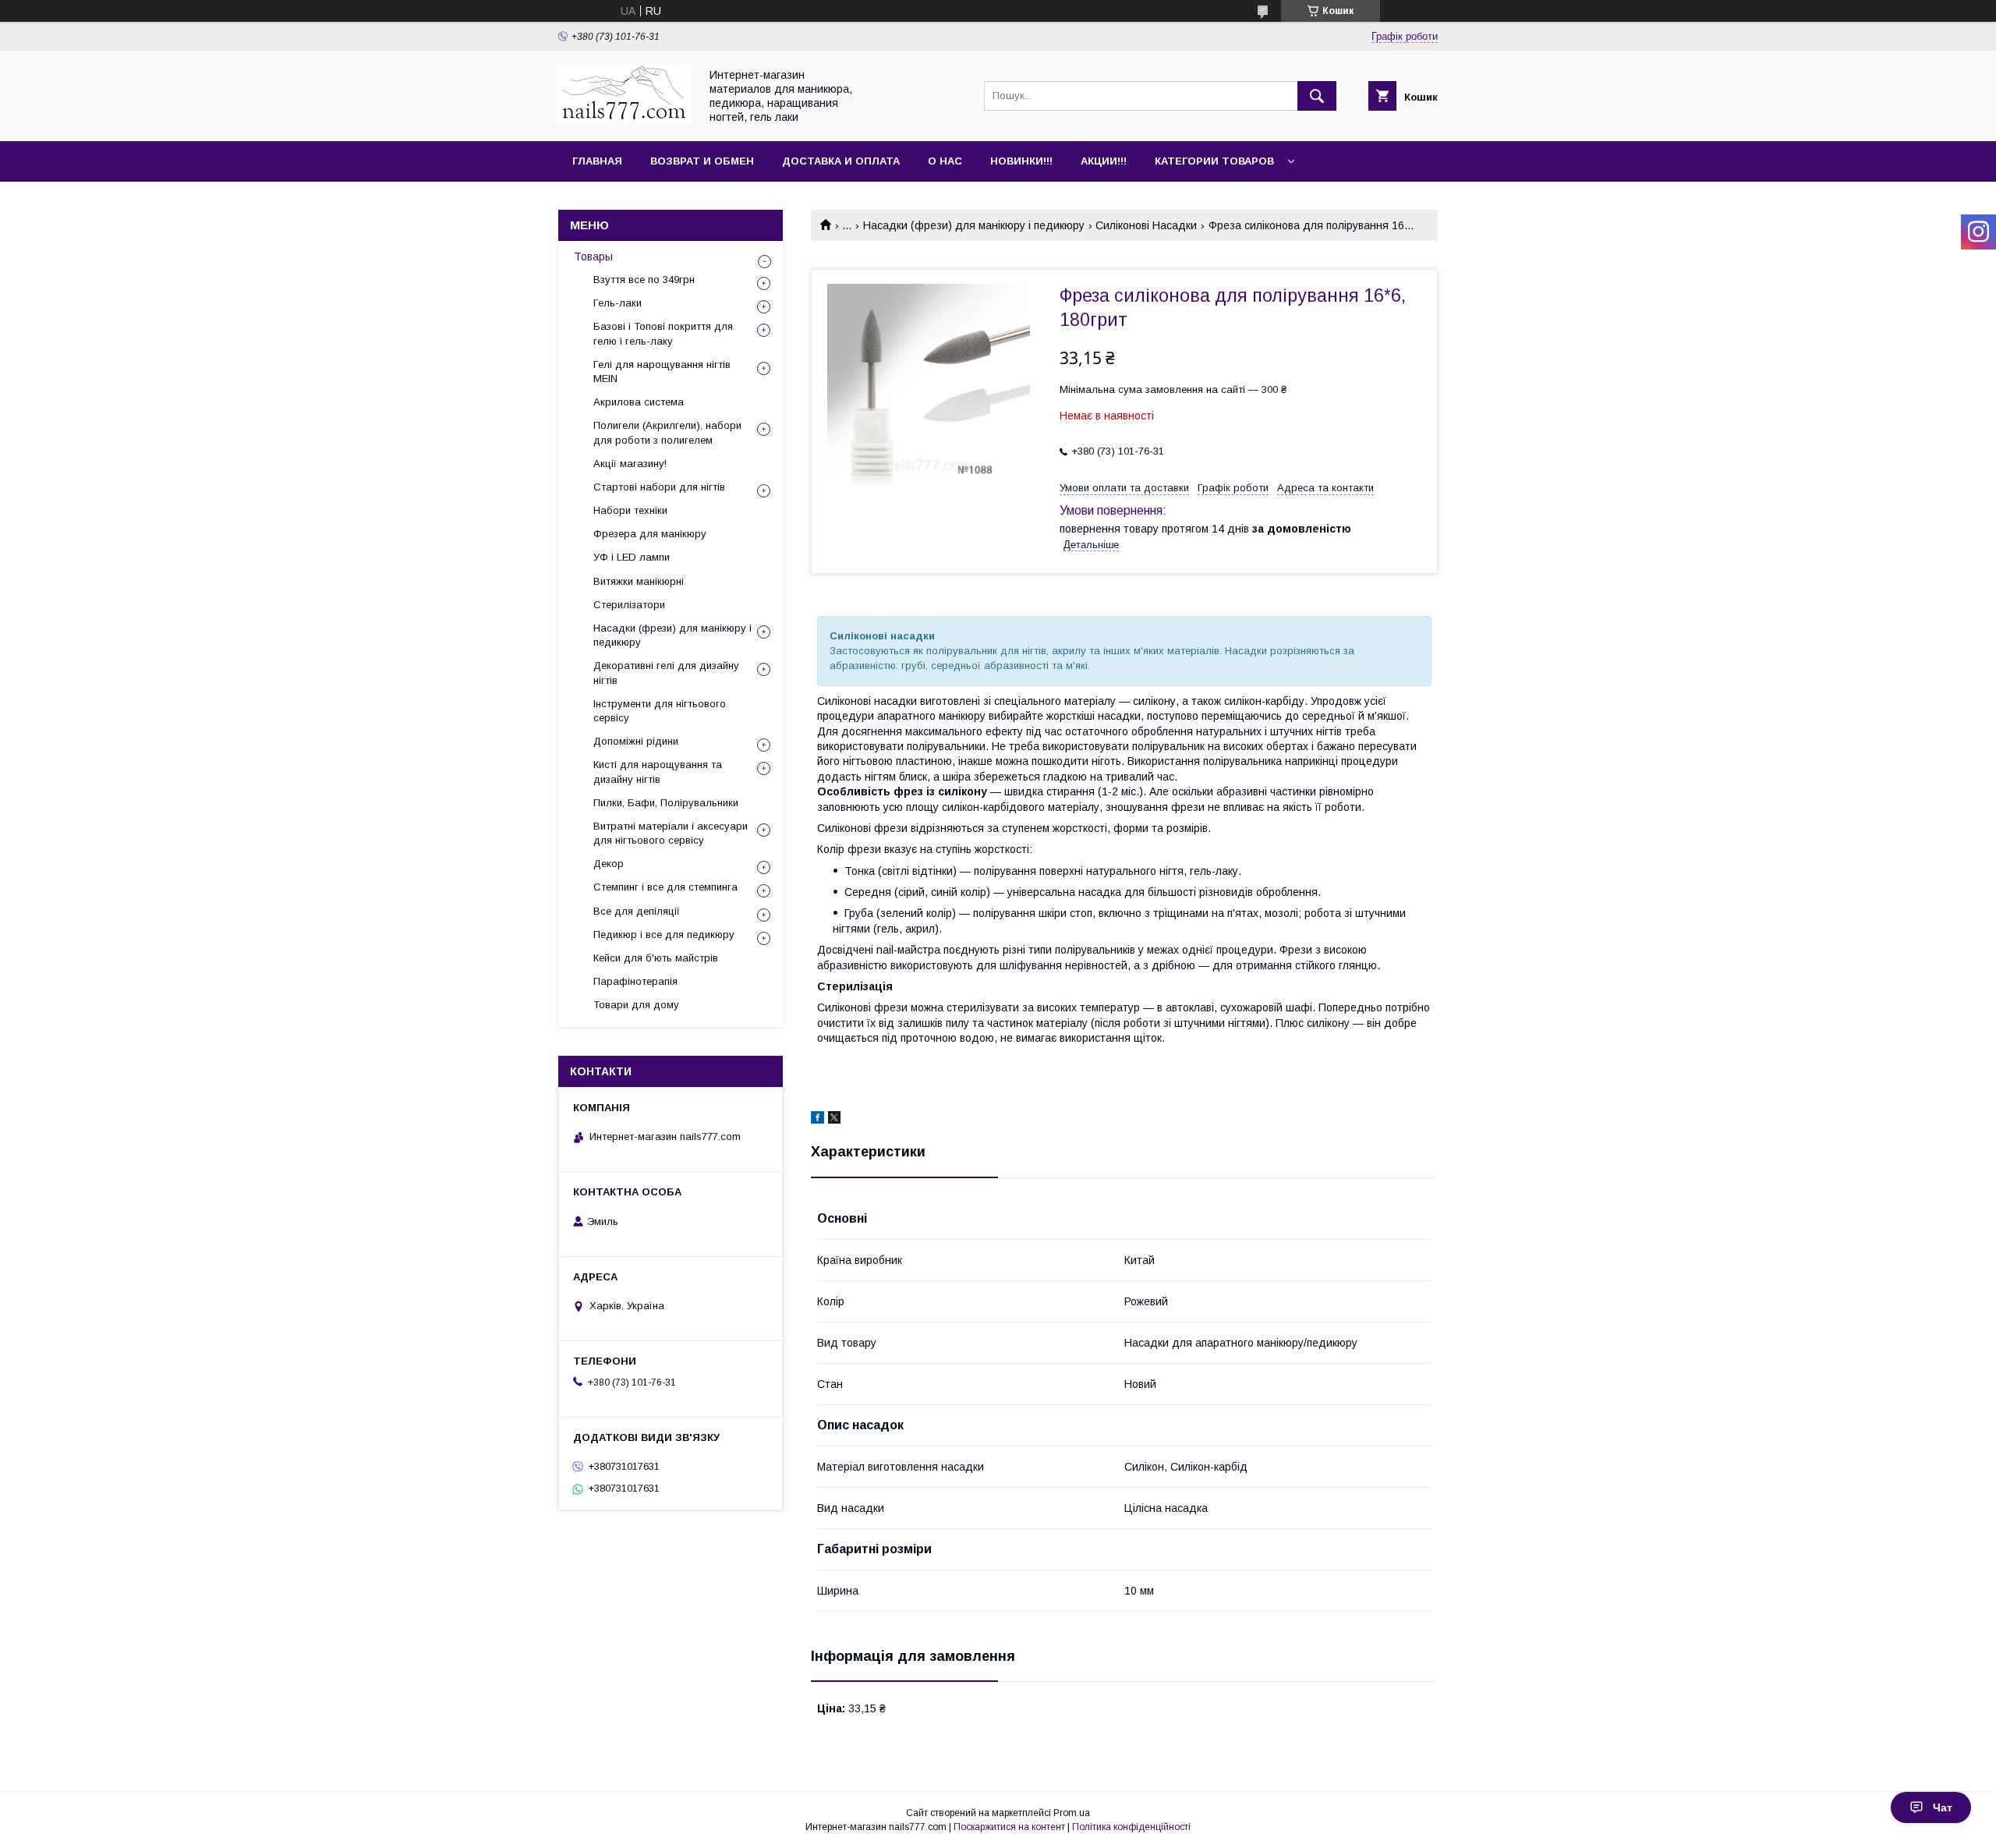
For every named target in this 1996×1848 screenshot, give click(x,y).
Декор (609, 864)
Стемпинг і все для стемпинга (665, 887)
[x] (834, 1120)
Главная (597, 161)
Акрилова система (639, 402)
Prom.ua (1072, 1813)
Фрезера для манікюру (650, 534)
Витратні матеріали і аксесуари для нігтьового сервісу (671, 833)
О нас (945, 161)
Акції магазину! (630, 464)
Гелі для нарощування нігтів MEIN (662, 372)
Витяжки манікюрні (639, 581)
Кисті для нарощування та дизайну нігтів (658, 772)
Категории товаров (1214, 161)
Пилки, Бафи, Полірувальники (666, 803)
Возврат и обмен (702, 161)
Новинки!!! (1021, 161)
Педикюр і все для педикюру (664, 935)
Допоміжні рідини (636, 741)
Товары (593, 257)
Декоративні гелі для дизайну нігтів (666, 673)
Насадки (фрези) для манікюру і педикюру (974, 225)
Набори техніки (630, 510)
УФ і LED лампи (632, 557)
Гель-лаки (618, 303)
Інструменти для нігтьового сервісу (660, 711)
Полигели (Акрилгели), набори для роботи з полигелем (667, 432)
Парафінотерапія (635, 981)
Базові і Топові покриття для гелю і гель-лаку (663, 333)
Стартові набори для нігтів (659, 487)
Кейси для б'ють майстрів (656, 958)
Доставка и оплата (841, 161)
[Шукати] (1317, 96)
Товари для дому (636, 1005)
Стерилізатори (629, 605)
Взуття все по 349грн (644, 280)
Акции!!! (1104, 161)
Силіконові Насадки (1146, 225)
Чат (1943, 1807)
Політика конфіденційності (1131, 1827)
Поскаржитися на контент (1009, 1827)
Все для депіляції (637, 911)
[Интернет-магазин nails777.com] (625, 121)
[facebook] (818, 1120)
